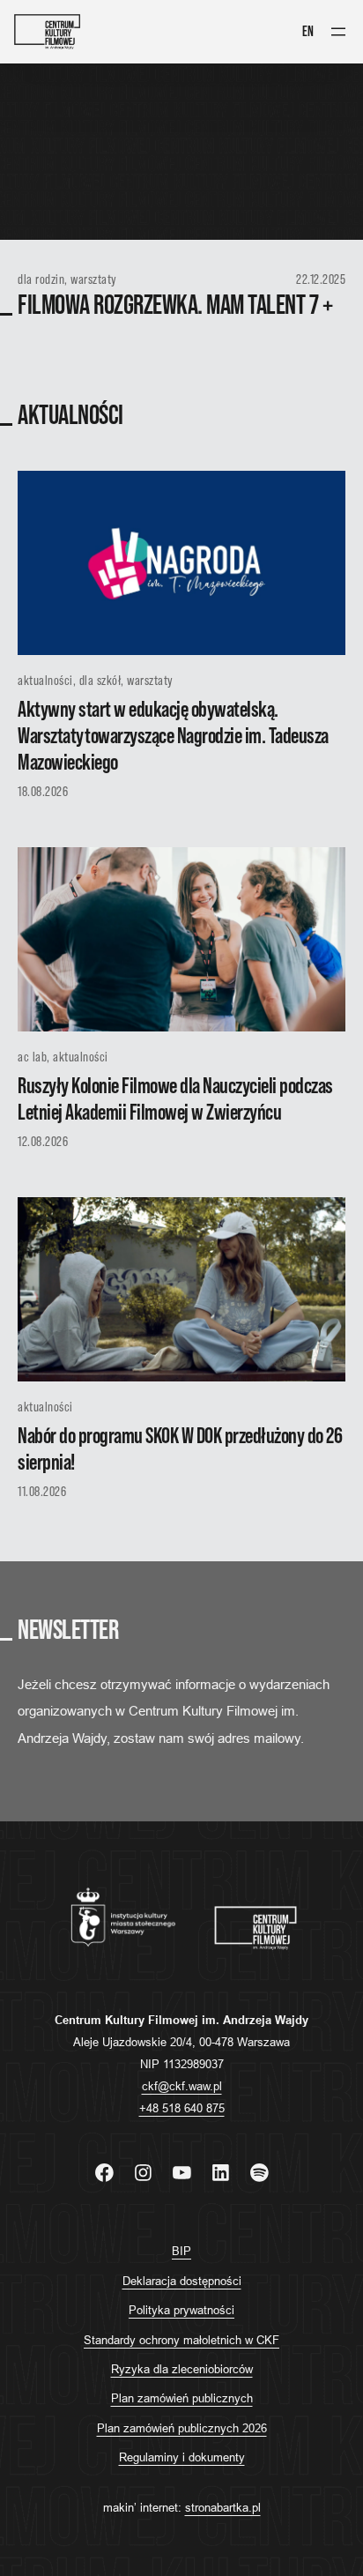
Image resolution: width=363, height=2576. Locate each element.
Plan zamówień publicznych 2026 (182, 2428)
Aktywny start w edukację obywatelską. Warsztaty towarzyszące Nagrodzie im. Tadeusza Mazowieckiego (173, 737)
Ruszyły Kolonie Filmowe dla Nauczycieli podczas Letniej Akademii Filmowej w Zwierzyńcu (175, 1100)
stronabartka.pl (223, 2507)
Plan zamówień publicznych (182, 2398)
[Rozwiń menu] (338, 32)
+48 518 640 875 (182, 2108)
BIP (181, 2251)
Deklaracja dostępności (182, 2281)
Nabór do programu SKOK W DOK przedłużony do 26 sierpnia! (180, 1450)
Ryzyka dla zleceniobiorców (182, 2369)
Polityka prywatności (181, 2310)
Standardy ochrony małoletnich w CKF (181, 2340)
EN (308, 32)
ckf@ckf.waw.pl (182, 2086)
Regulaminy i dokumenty (182, 2457)
